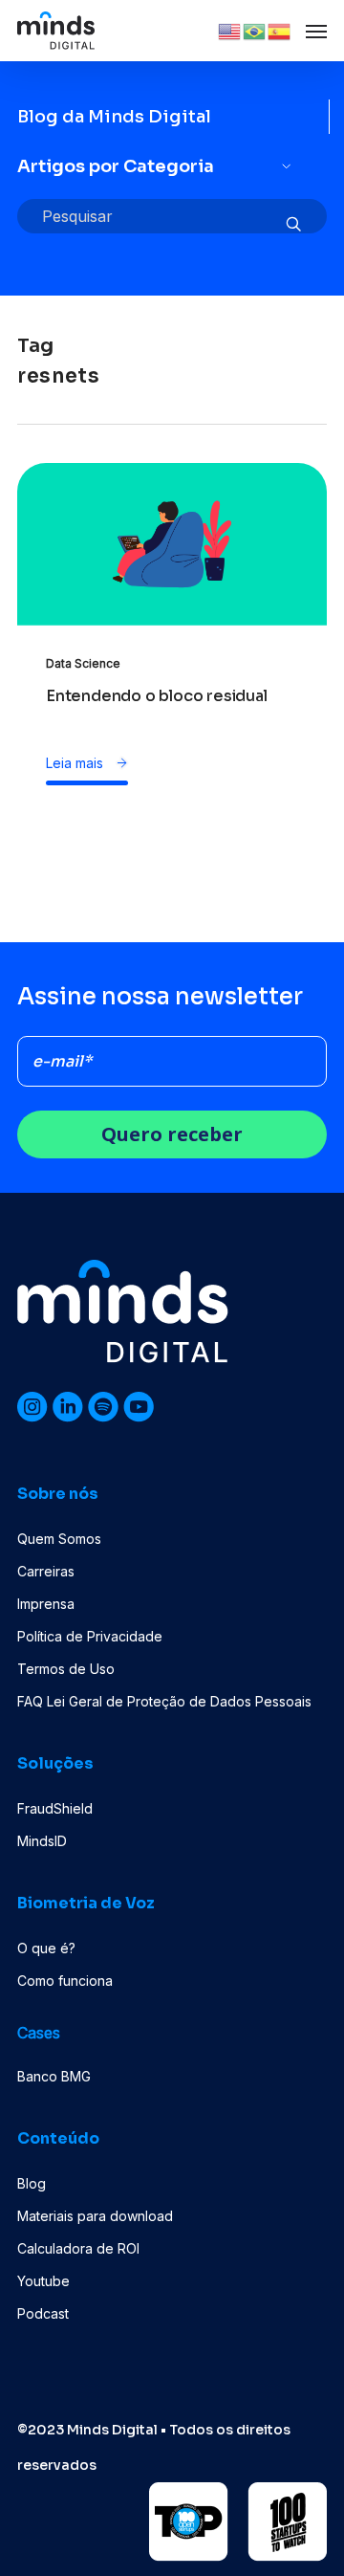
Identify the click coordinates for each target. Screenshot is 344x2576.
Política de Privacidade (90, 1636)
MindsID (42, 1841)
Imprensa (46, 1604)
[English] (230, 30)
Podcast (43, 2313)
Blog (32, 2183)
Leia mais (76, 763)
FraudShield (55, 1808)
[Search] (293, 225)
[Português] (255, 30)
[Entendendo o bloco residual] (172, 588)
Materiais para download (95, 2216)
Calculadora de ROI (78, 2248)
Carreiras (46, 1571)
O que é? (46, 1948)
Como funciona (65, 1981)
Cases (39, 2033)
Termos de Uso (66, 1669)
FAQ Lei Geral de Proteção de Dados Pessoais (164, 1701)
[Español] (280, 30)
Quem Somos (59, 1539)
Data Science (83, 663)
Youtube (43, 2281)
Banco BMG (54, 2076)
